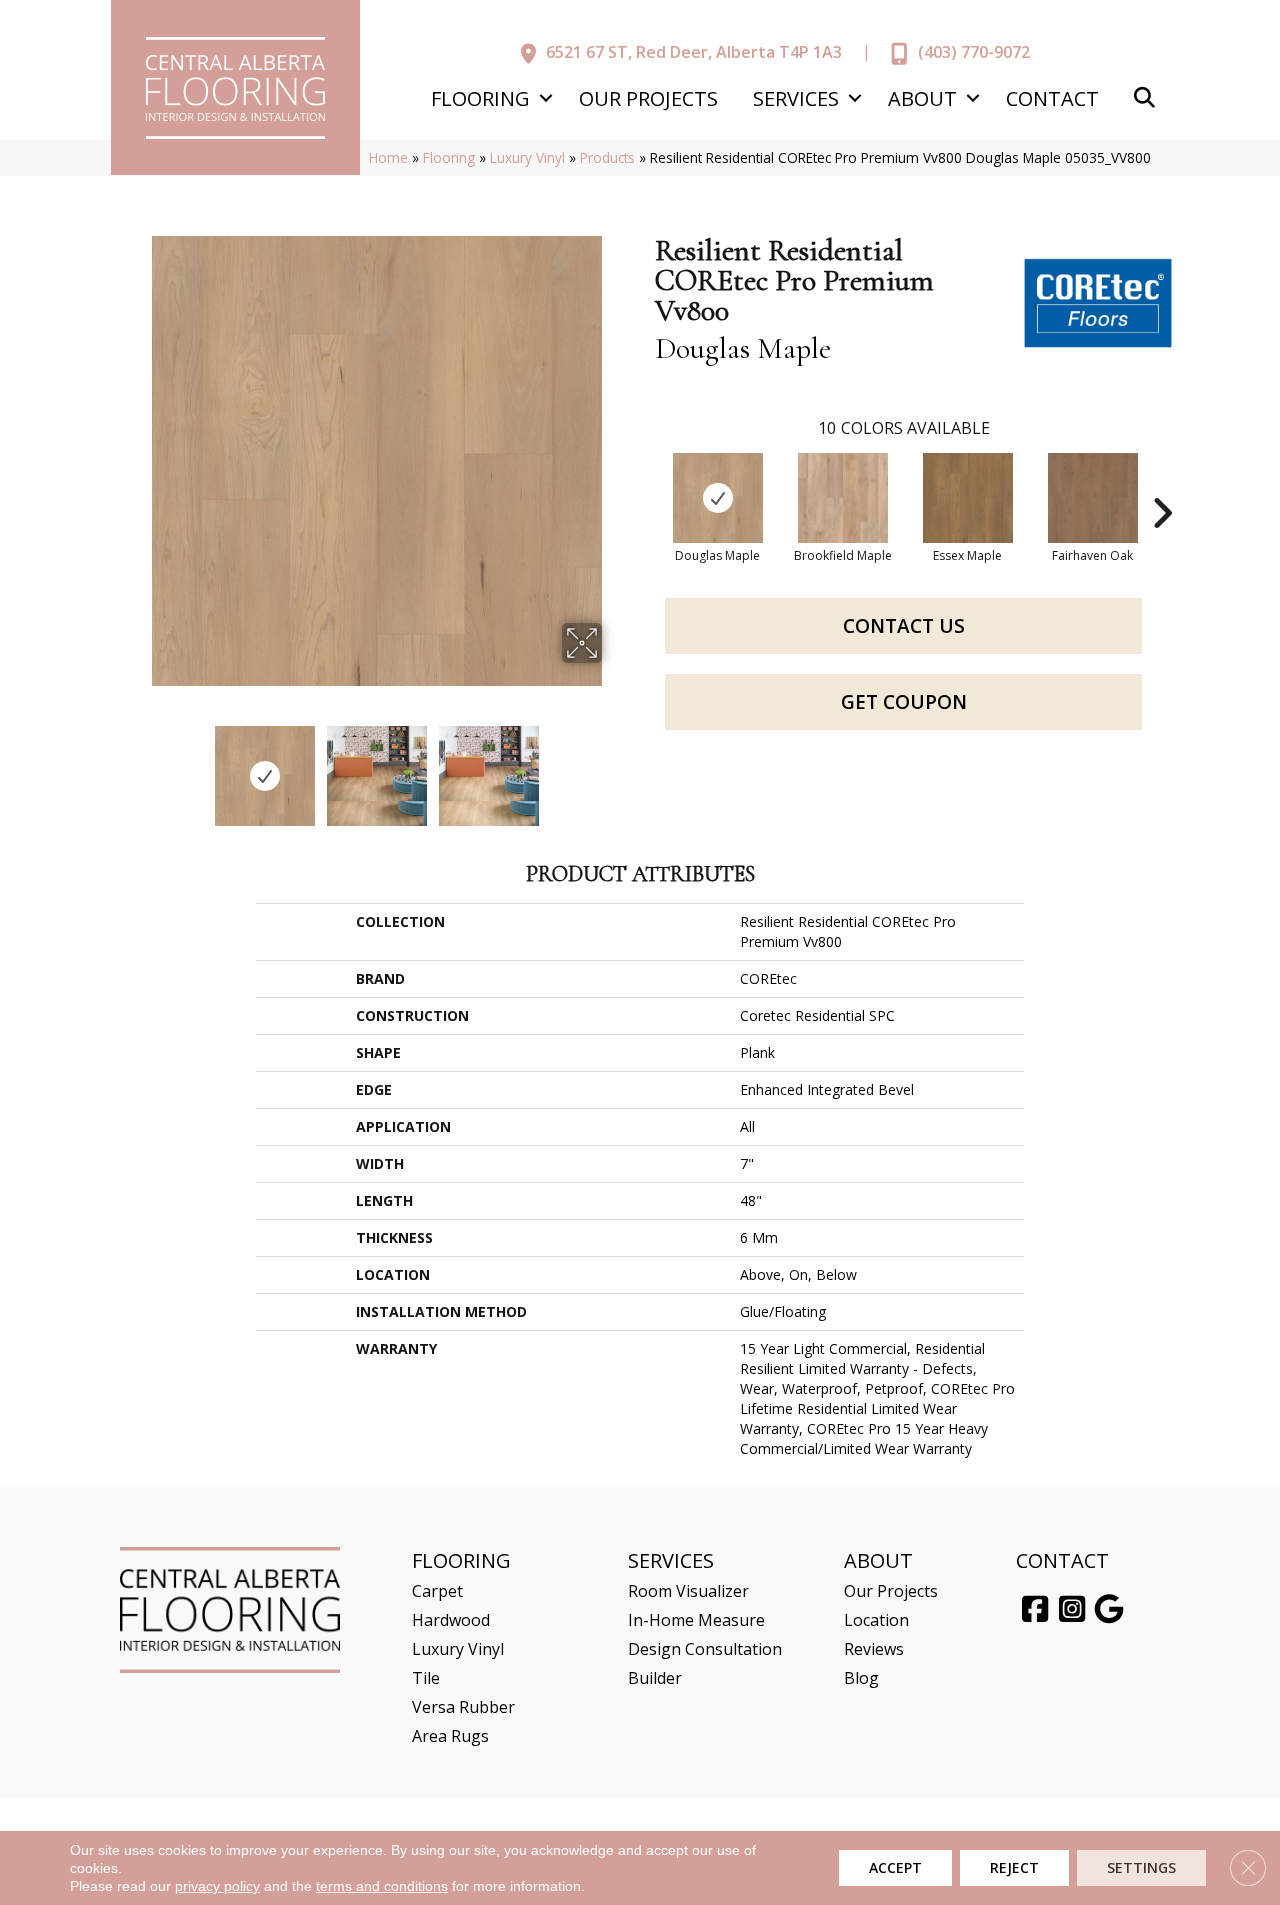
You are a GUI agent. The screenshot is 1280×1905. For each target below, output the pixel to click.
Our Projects (648, 98)
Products (607, 157)
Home (388, 157)
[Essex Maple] (968, 498)
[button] (545, 98)
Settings (1141, 1867)
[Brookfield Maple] (843, 498)
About (922, 98)
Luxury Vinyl (527, 157)
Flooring (480, 98)
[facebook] (1035, 1610)
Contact (1052, 98)
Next (615, 766)
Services (796, 98)
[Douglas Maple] (718, 498)
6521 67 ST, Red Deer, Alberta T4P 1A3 (694, 52)
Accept (895, 1867)
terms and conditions (382, 1886)
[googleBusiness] (1109, 1610)
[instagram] (1072, 1610)
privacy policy (217, 1886)
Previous (138, 766)
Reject (1014, 1867)
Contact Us (904, 626)
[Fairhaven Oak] (1093, 498)
